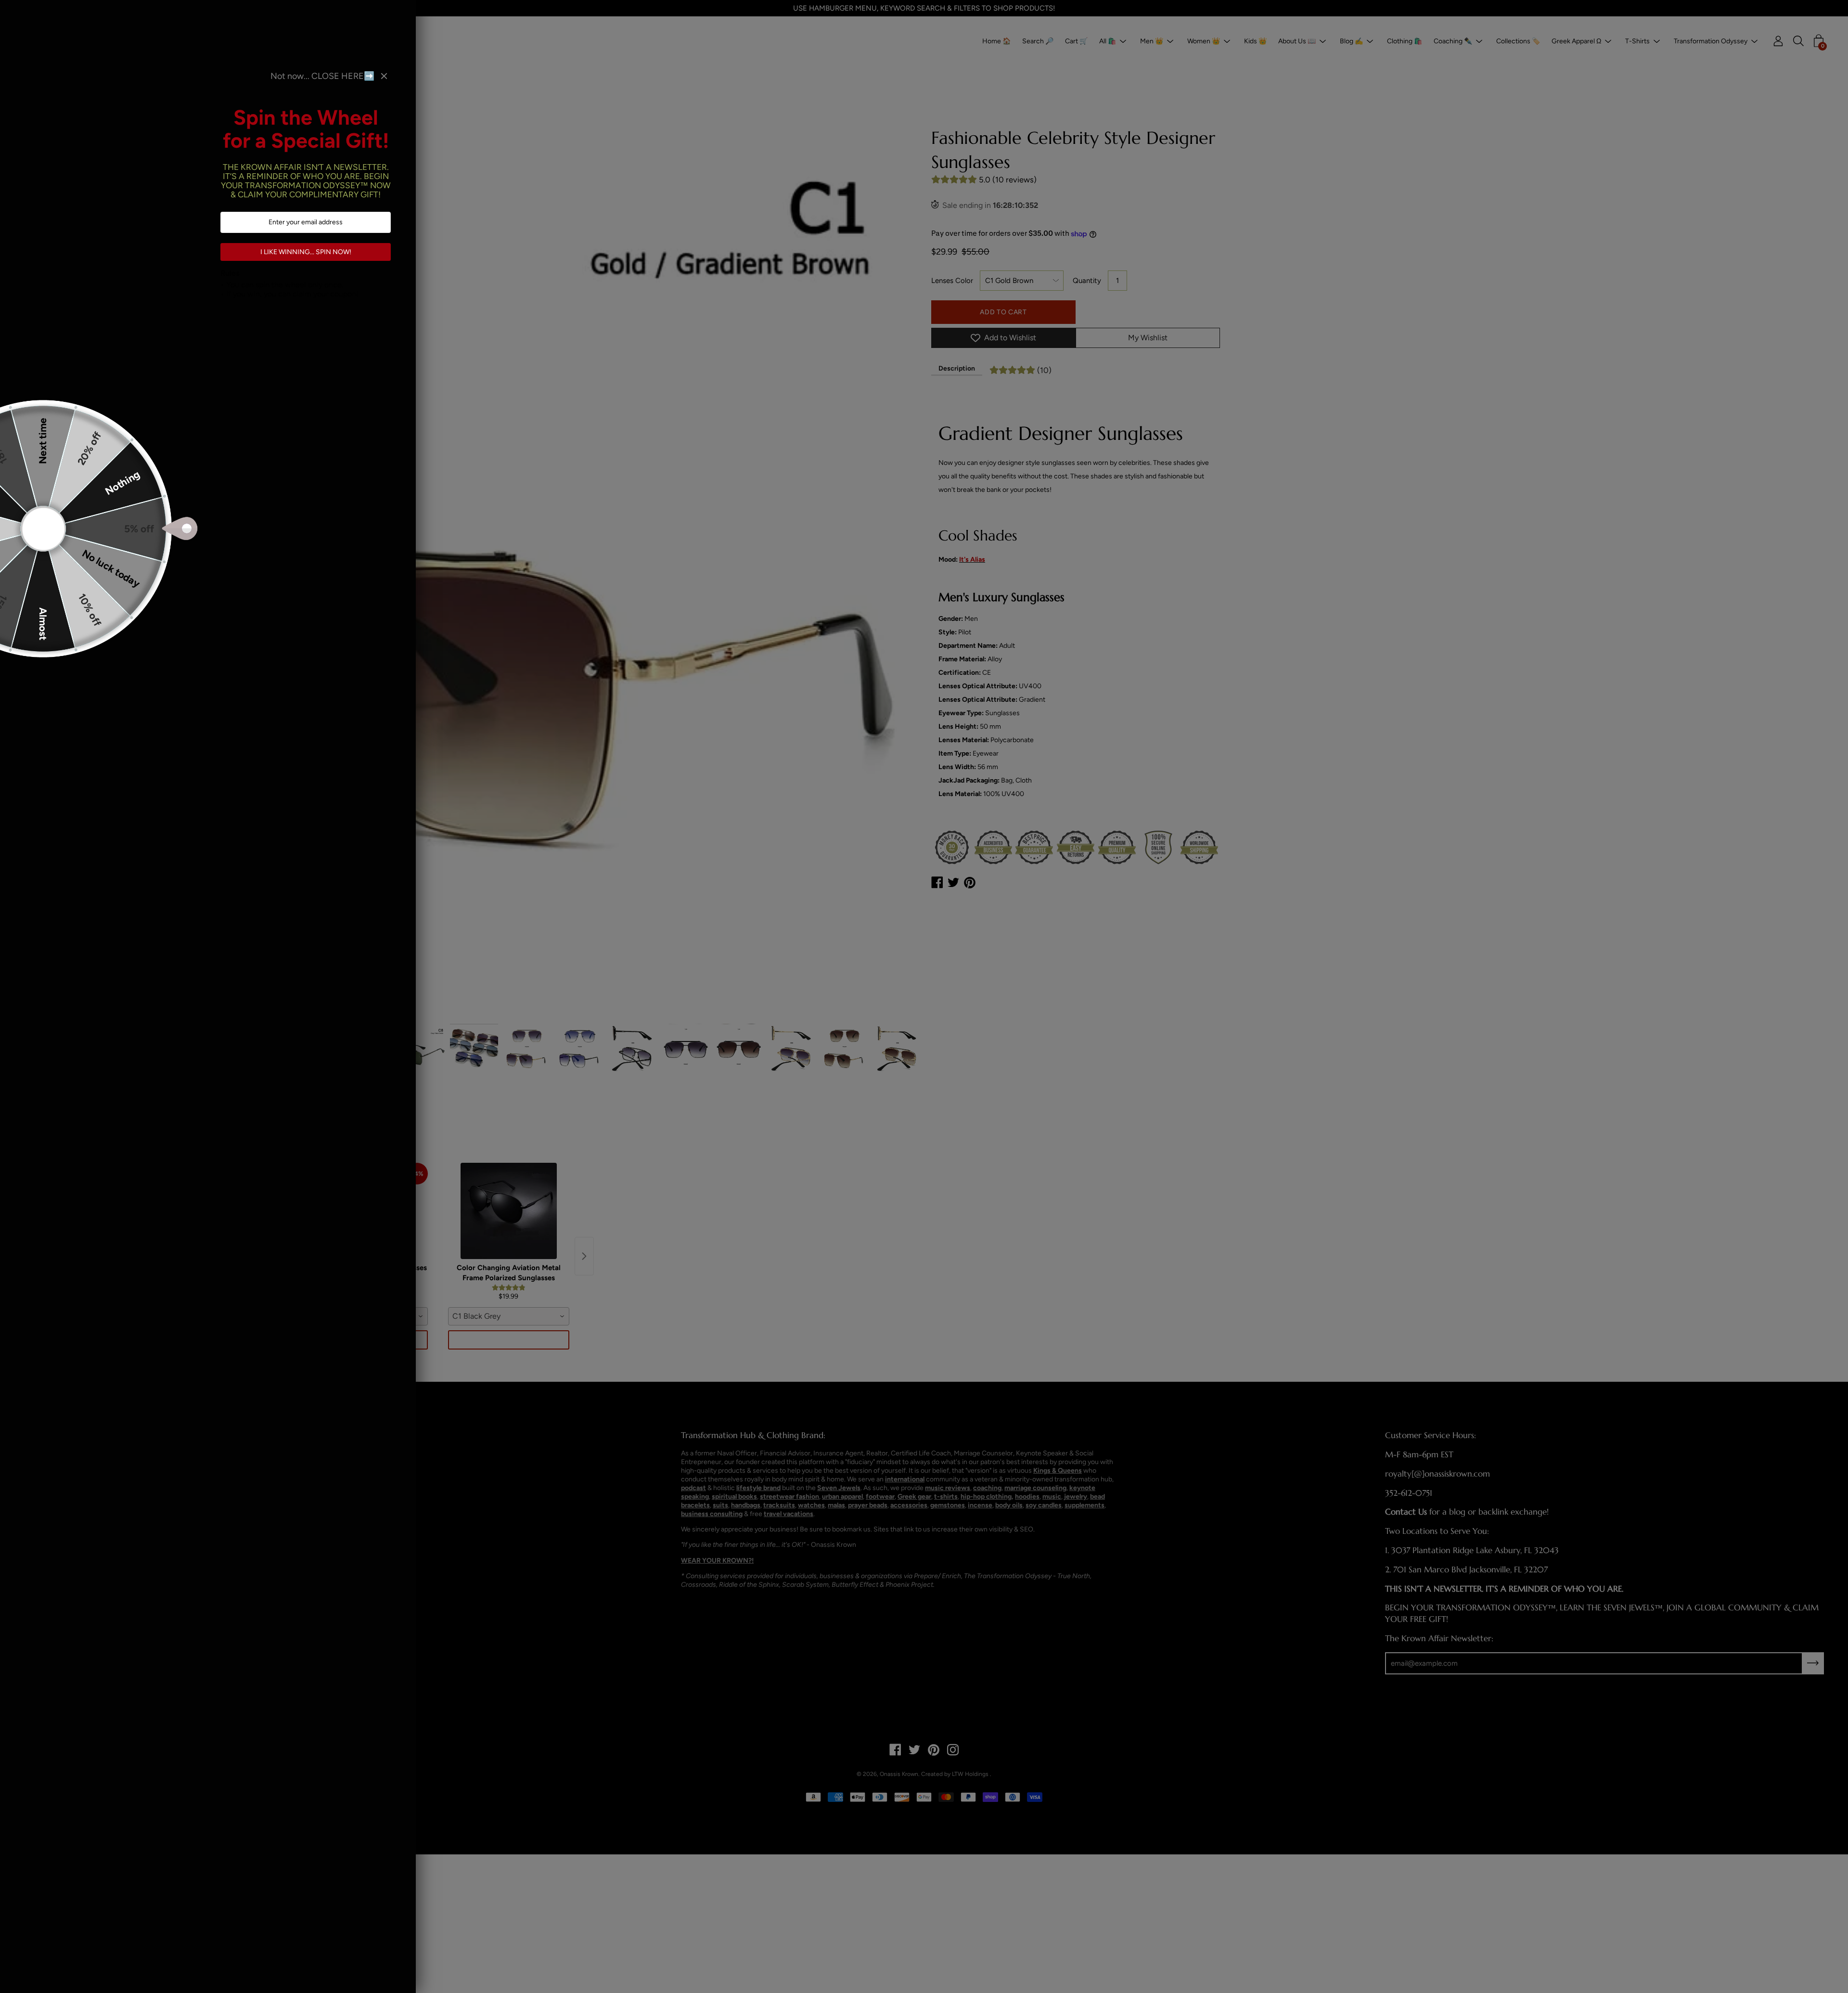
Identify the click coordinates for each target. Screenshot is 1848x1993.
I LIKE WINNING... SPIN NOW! (306, 252)
